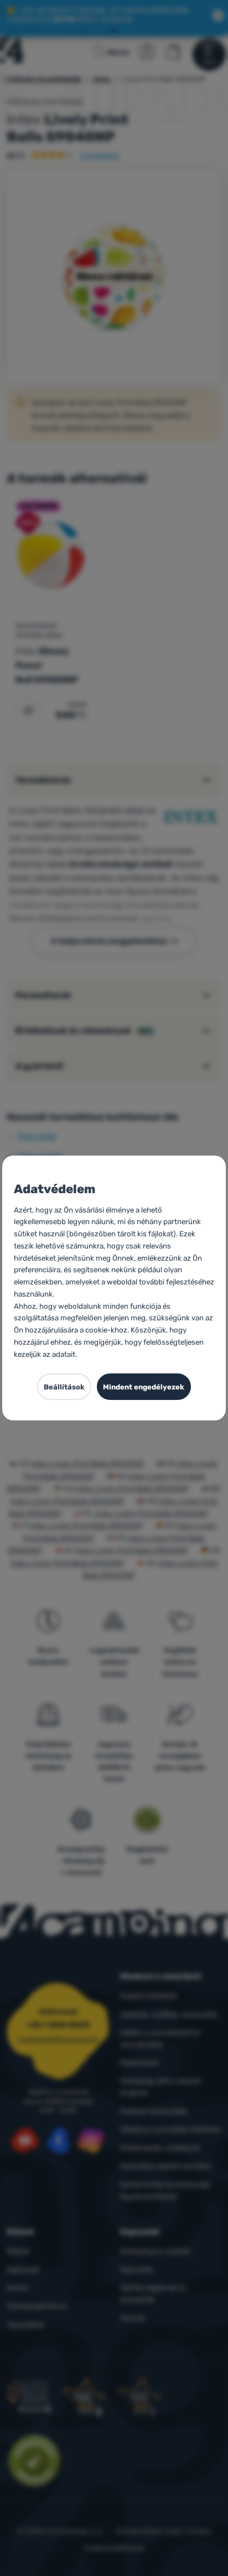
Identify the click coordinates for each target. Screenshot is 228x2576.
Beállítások (64, 1387)
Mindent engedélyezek (144, 1387)
